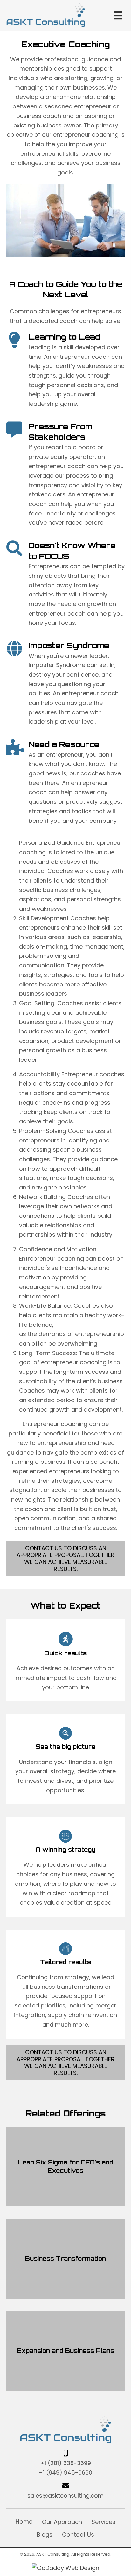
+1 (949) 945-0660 (65, 2473)
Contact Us (78, 2535)
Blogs (45, 2535)
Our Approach (62, 2522)
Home (24, 2521)
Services (103, 2522)
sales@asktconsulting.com (65, 2495)
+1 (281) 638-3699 (66, 2463)
